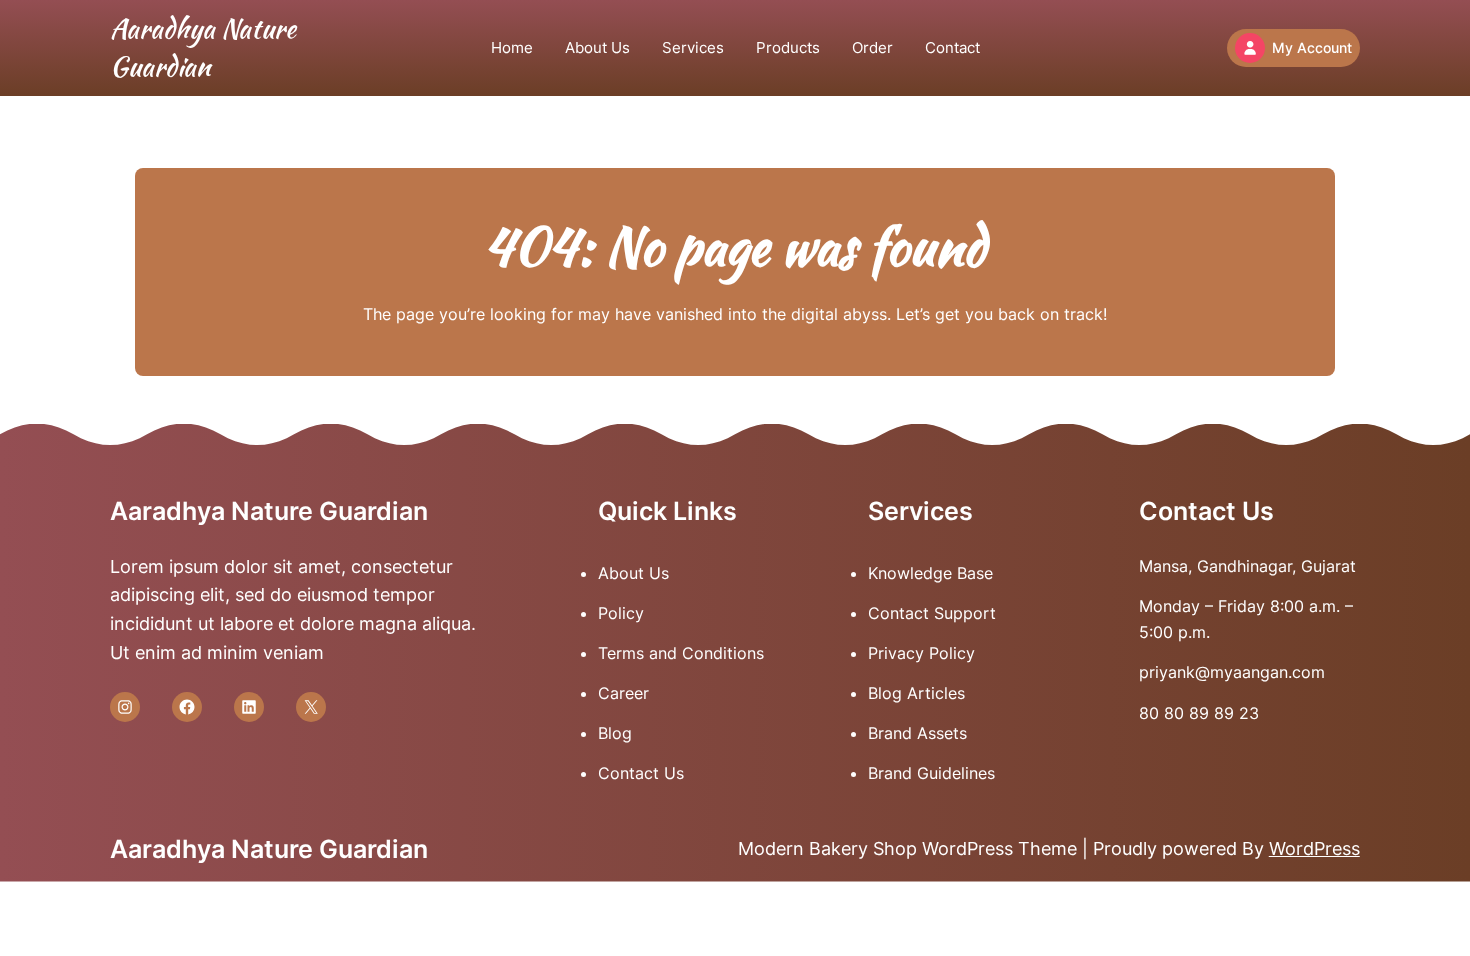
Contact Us (641, 773)
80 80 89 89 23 (1199, 713)
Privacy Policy (921, 653)
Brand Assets (917, 733)
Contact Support (932, 613)
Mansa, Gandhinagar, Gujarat (1247, 566)
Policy (621, 613)
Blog (615, 733)
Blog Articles (916, 693)
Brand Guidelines (931, 773)
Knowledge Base (930, 573)
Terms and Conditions (681, 653)
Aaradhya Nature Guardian (203, 47)
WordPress (1314, 848)
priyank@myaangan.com (1232, 672)
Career (623, 693)
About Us (633, 573)
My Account (1312, 47)
